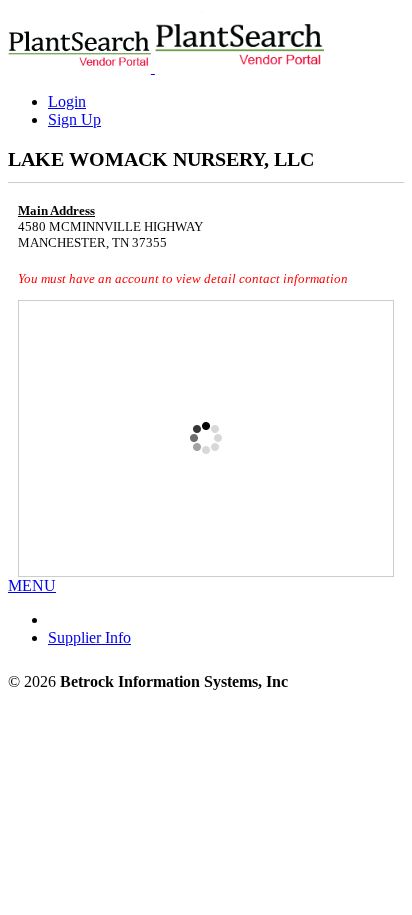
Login (67, 101)
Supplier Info (89, 637)
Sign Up (74, 119)
